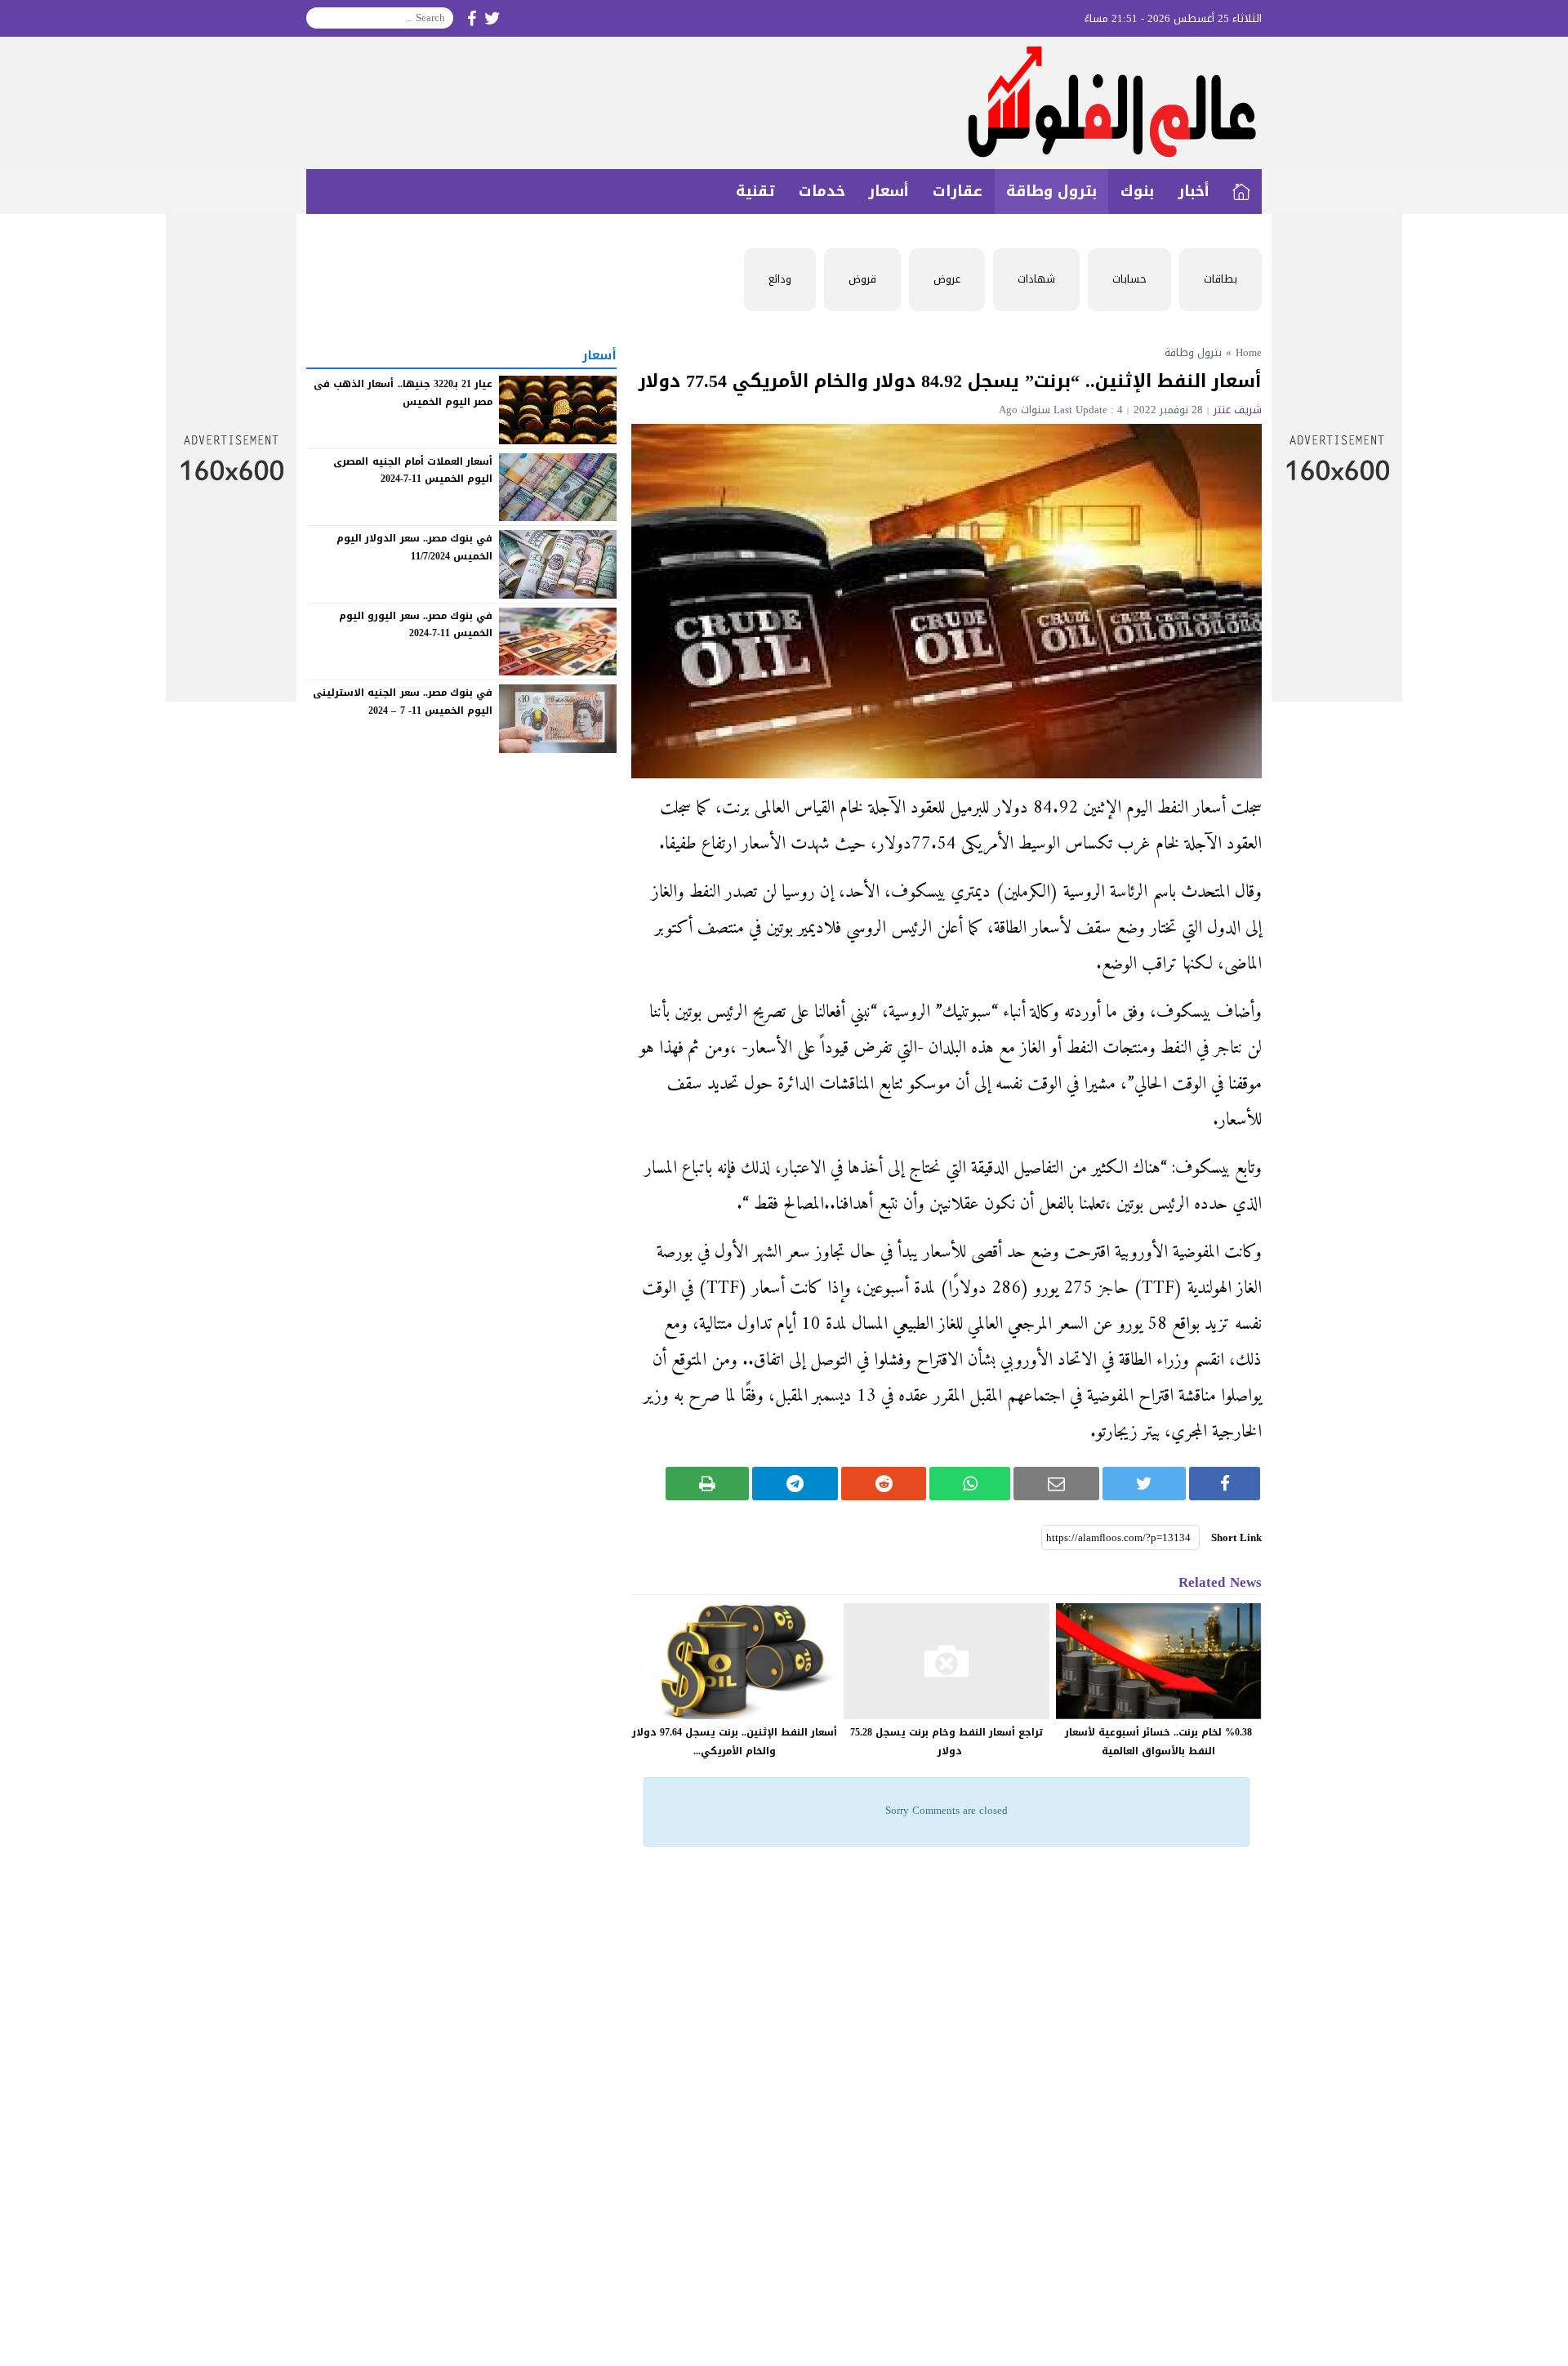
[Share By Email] (1056, 1484)
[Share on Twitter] (1145, 1484)
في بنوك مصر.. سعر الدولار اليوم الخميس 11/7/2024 (414, 547)
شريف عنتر (1238, 410)
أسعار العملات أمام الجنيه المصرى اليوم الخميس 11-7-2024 (413, 470)
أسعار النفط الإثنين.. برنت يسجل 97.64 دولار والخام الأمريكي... (735, 1742)
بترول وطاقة (1051, 191)
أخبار (1194, 191)
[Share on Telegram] (795, 1484)
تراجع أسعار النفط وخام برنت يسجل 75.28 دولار (947, 1742)
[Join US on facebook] (472, 18)
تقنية (755, 191)
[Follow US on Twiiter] (492, 18)
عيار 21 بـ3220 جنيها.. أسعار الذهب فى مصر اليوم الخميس (403, 393)
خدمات (822, 191)
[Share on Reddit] (884, 1484)
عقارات (958, 191)
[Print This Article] (708, 1484)
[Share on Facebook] (1225, 1484)
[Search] (319, 18)
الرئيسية (1241, 192)
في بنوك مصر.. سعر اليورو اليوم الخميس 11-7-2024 (416, 625)
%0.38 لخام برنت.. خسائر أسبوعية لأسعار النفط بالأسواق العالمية (1158, 1742)
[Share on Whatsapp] (970, 1484)
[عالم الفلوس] (784, 103)
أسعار (889, 191)
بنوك (1137, 191)
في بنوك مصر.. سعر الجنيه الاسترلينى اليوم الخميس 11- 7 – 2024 (403, 702)
